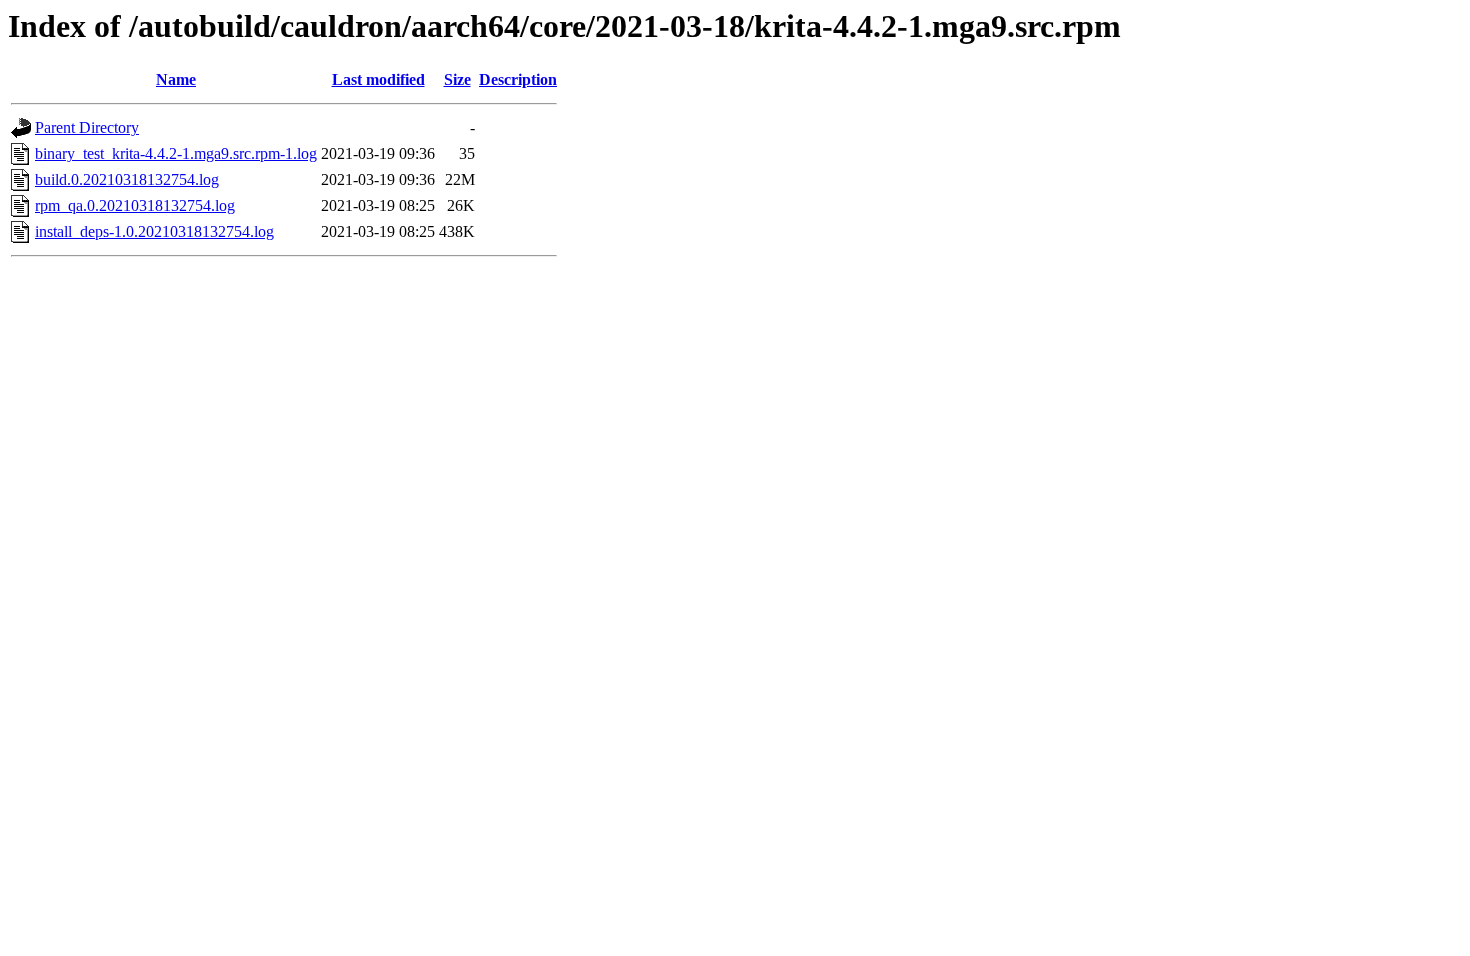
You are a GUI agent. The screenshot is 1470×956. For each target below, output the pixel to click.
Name (176, 79)
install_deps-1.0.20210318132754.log (154, 231)
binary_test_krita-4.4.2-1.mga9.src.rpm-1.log (176, 153)
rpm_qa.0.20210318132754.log (135, 205)
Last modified (378, 79)
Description (518, 79)
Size (457, 79)
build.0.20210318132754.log (127, 179)
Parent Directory (87, 127)
